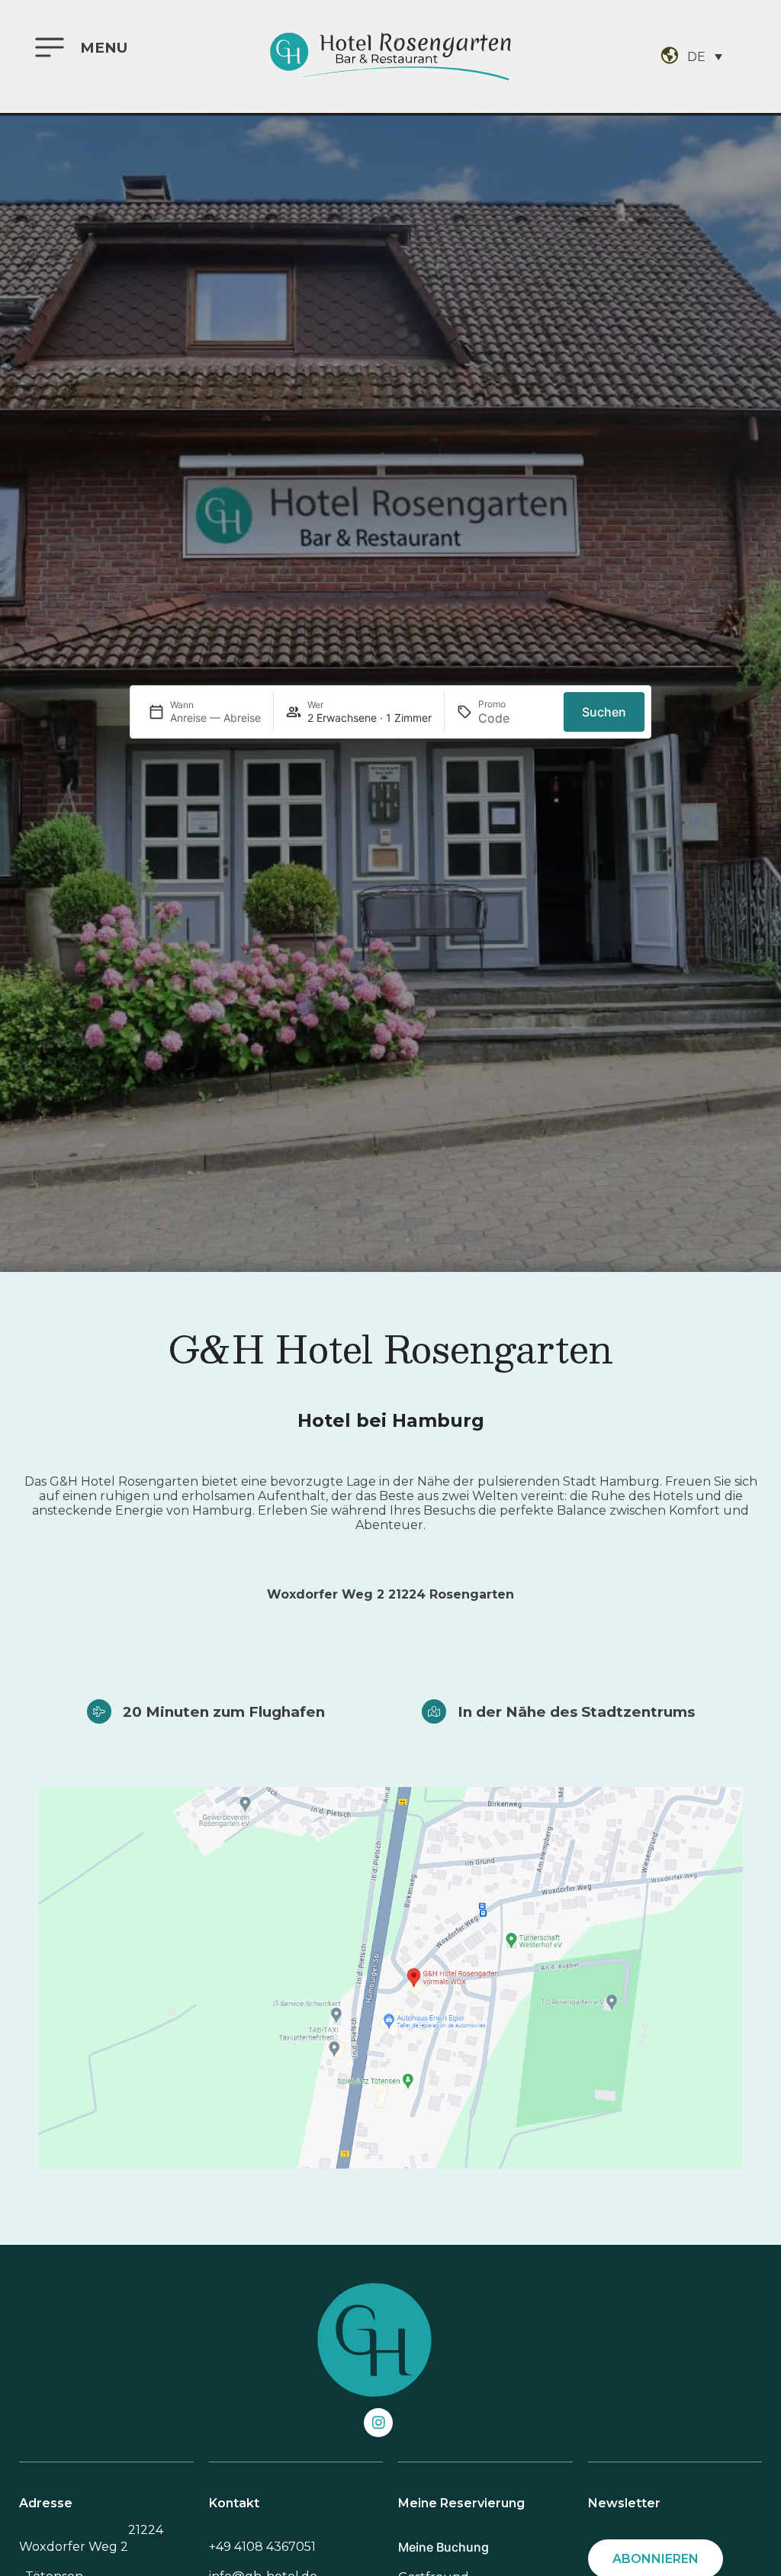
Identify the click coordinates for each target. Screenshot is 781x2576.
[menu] (50, 47)
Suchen (604, 712)
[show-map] (390, 1978)
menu (104, 48)
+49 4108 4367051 (262, 2547)
